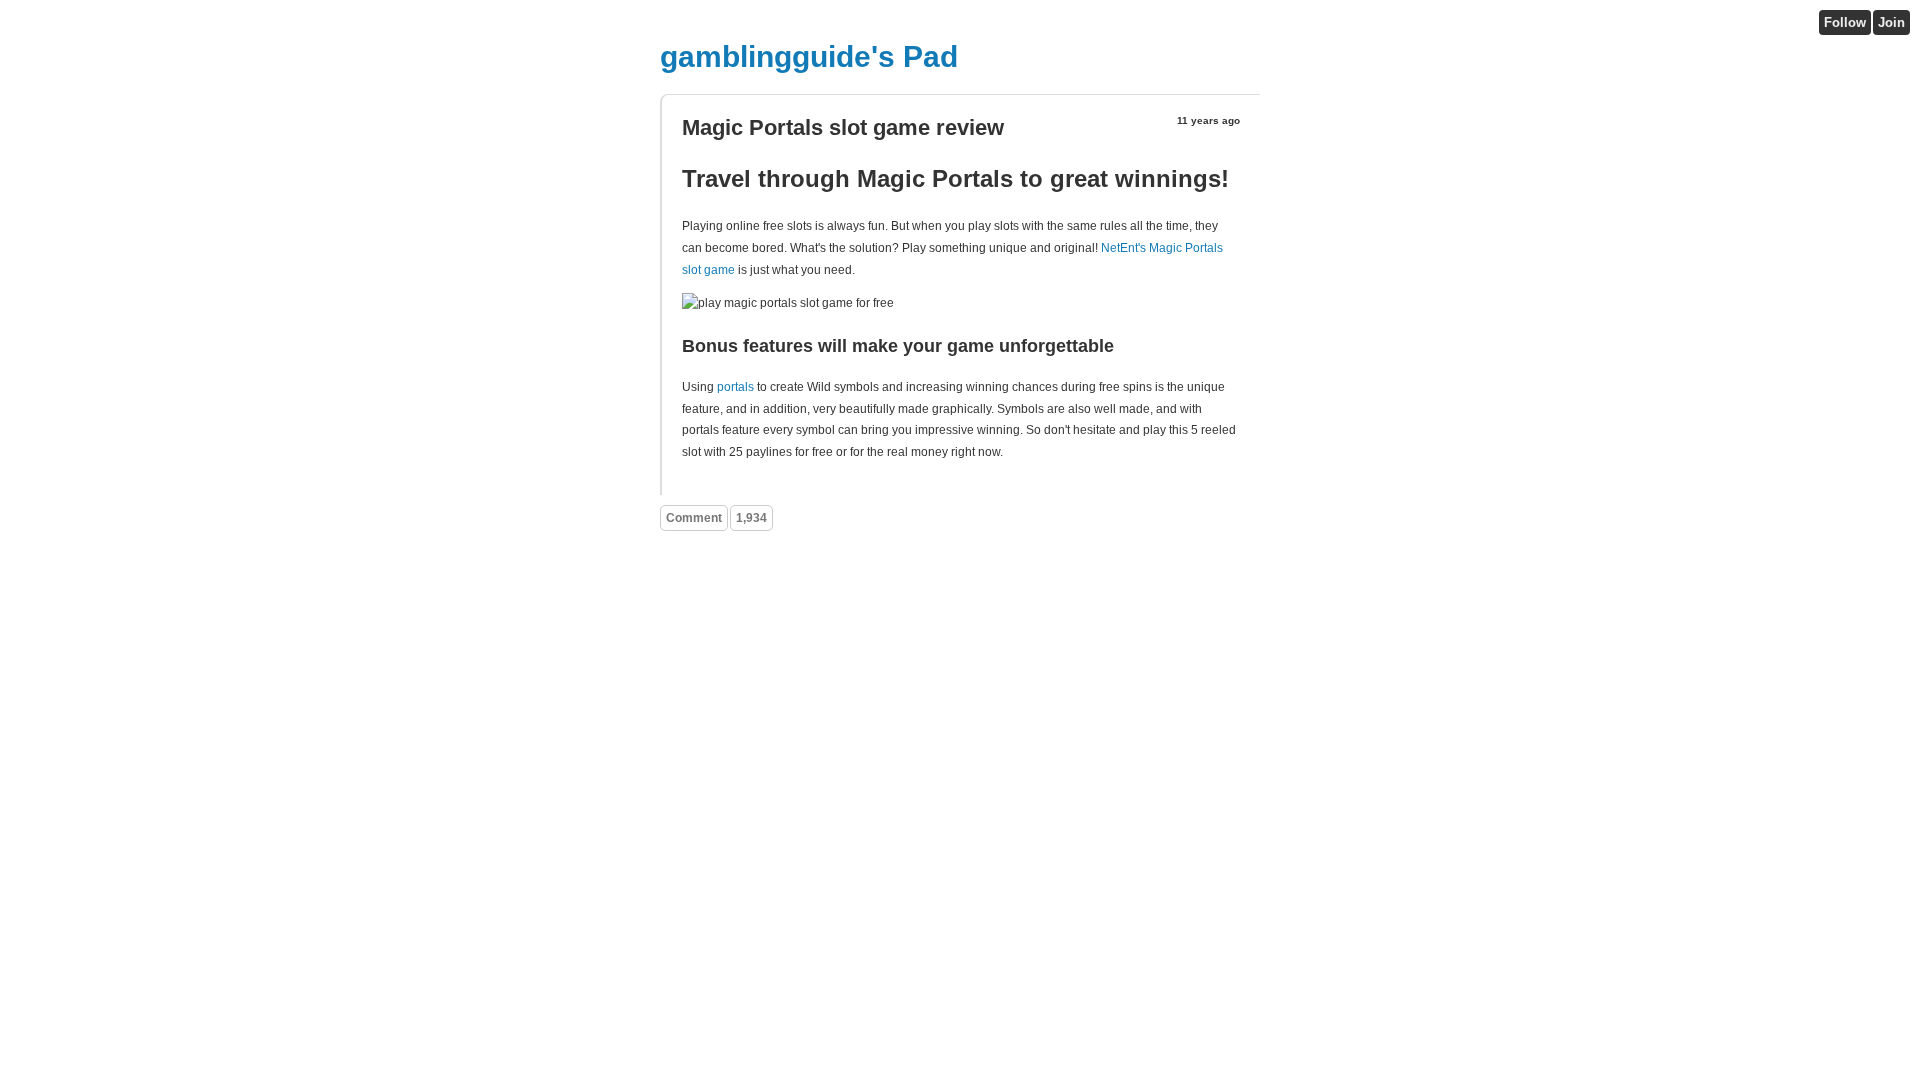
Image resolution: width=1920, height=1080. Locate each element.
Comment (694, 518)
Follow (1845, 22)
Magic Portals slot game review (843, 127)
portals (735, 387)
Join (1891, 22)
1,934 (751, 518)
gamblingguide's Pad (809, 56)
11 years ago (1208, 120)
